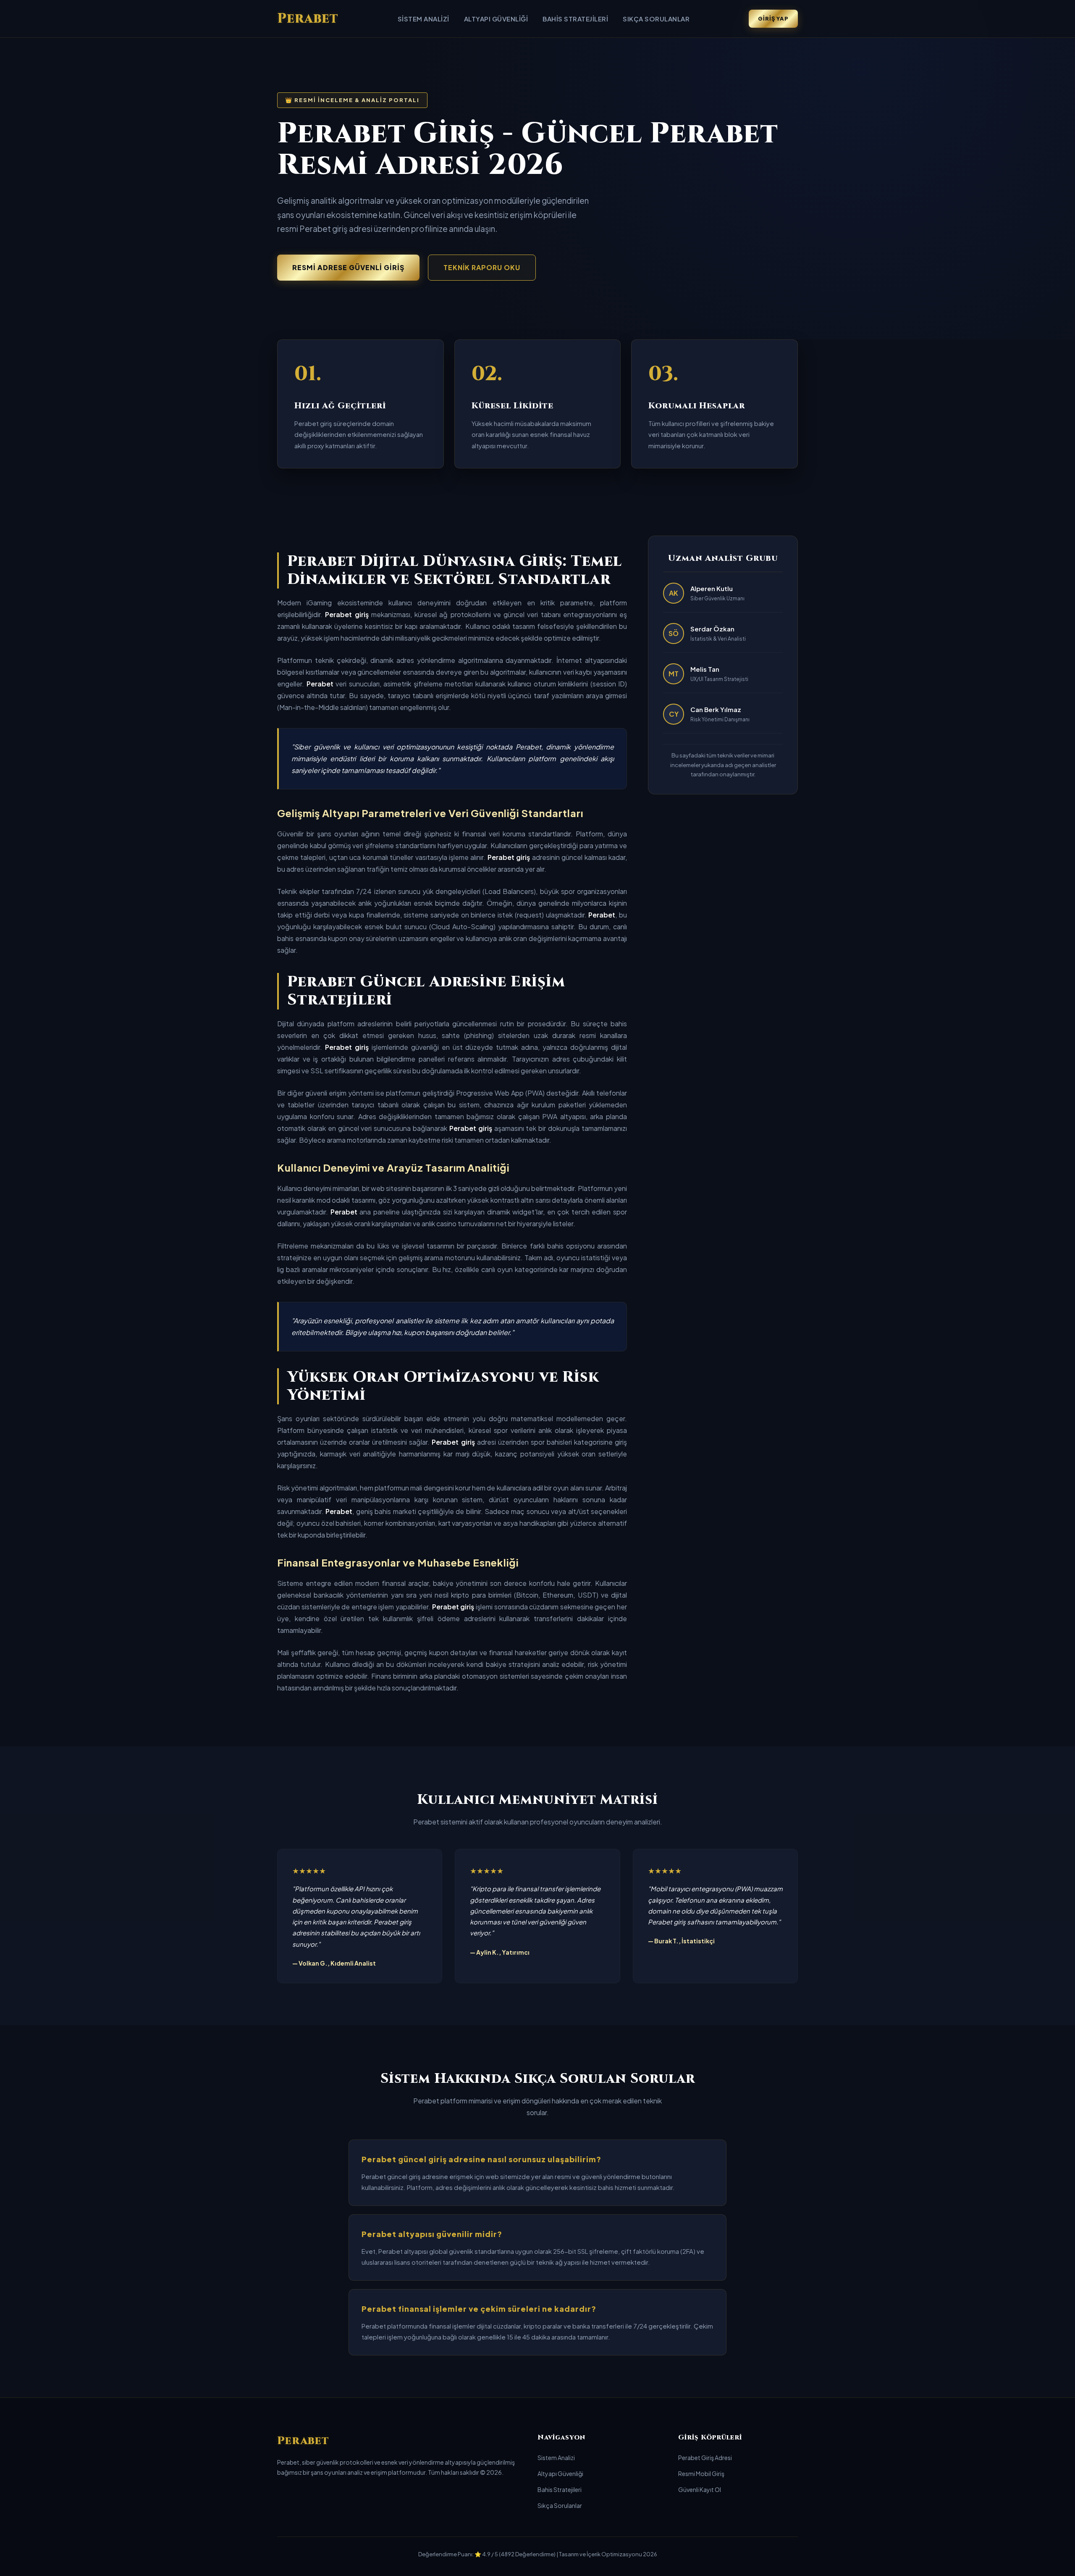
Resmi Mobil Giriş (701, 2473)
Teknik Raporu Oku (482, 267)
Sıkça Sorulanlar (656, 19)
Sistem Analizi (423, 19)
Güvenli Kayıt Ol (700, 2489)
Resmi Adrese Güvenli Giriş (348, 267)
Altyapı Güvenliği (496, 19)
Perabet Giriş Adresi (705, 2458)
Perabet (308, 19)
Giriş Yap (773, 18)
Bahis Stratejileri (575, 19)
